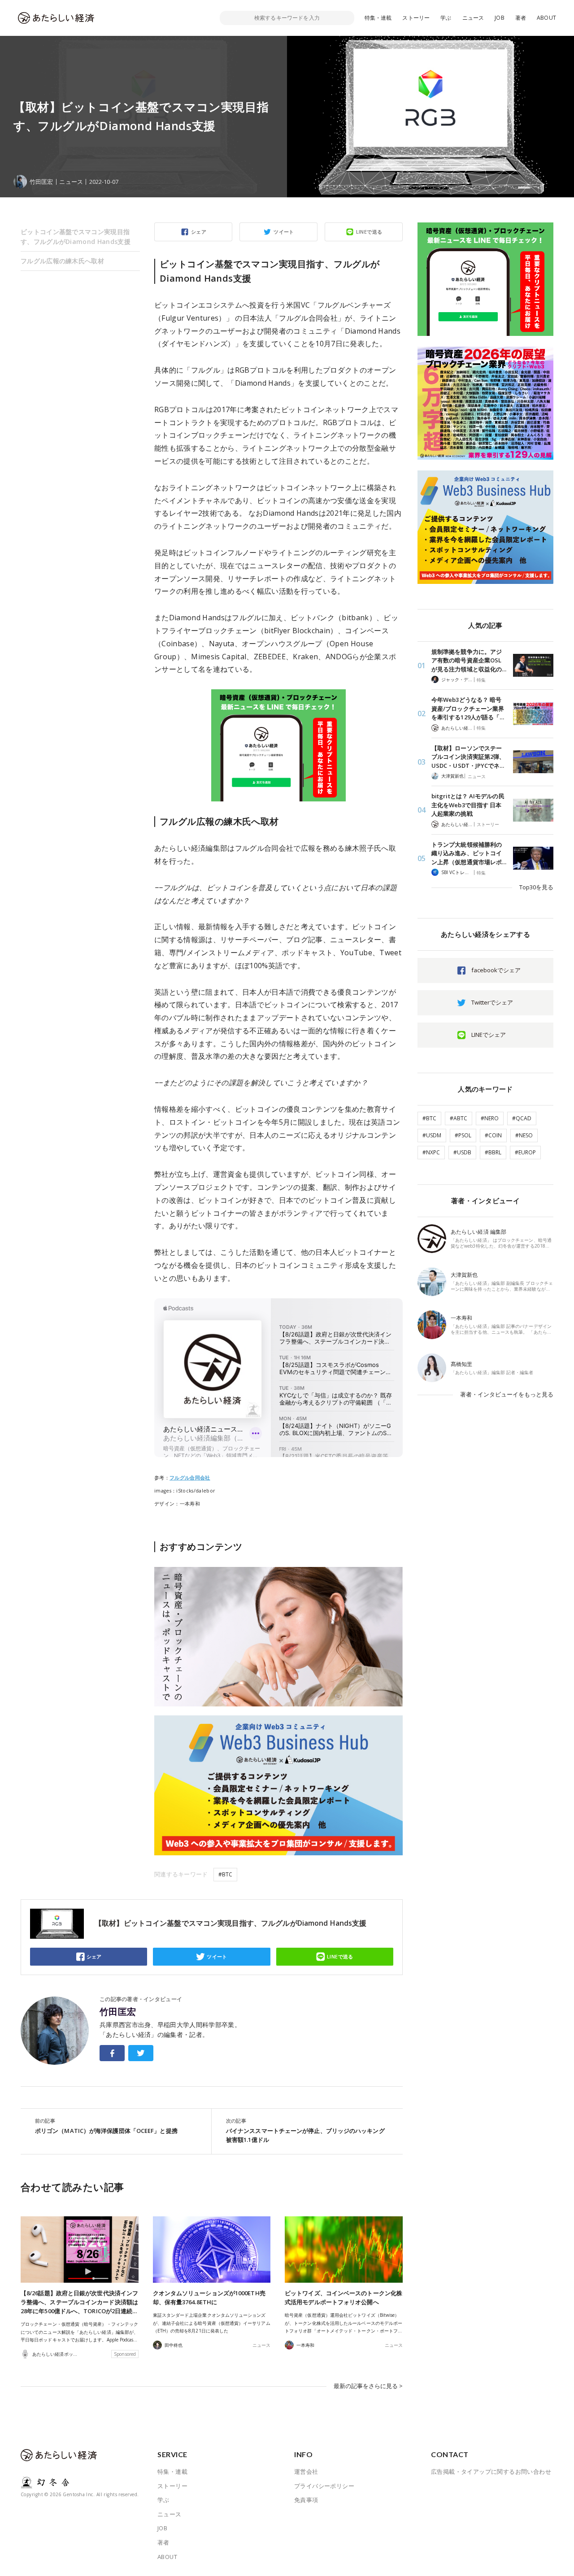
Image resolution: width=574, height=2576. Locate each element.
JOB (500, 18)
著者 (521, 18)
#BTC (225, 1874)
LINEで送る (369, 232)
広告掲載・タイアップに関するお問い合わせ (491, 2472)
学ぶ (446, 18)
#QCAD (522, 1118)
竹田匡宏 (118, 2012)
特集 (481, 680)
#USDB (462, 1152)
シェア (199, 232)
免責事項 (306, 2500)
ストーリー (416, 18)
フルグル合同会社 (190, 1478)
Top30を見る (536, 887)
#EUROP (525, 1152)
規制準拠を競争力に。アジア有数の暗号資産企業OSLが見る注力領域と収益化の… (469, 660)
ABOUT (546, 18)
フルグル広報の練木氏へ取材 (62, 261)
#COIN (493, 1135)
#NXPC (431, 1152)
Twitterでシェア (492, 1002)
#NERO (490, 1118)
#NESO (524, 1135)
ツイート (284, 232)
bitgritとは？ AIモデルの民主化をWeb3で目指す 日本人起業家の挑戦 (468, 805)
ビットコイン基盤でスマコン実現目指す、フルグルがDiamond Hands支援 (76, 237)
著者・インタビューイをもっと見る (507, 1394)
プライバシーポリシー (324, 2486)
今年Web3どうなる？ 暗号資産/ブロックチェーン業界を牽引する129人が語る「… (468, 708)
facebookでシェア (496, 970)
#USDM (432, 1135)
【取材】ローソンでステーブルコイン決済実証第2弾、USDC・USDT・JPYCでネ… (468, 757)
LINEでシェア (489, 1035)
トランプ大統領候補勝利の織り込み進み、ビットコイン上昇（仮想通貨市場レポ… (469, 853)
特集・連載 (378, 18)
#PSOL (463, 1135)
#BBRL (493, 1152)
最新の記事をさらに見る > (368, 2386)
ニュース (473, 18)
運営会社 (306, 2472)
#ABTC (459, 1118)
